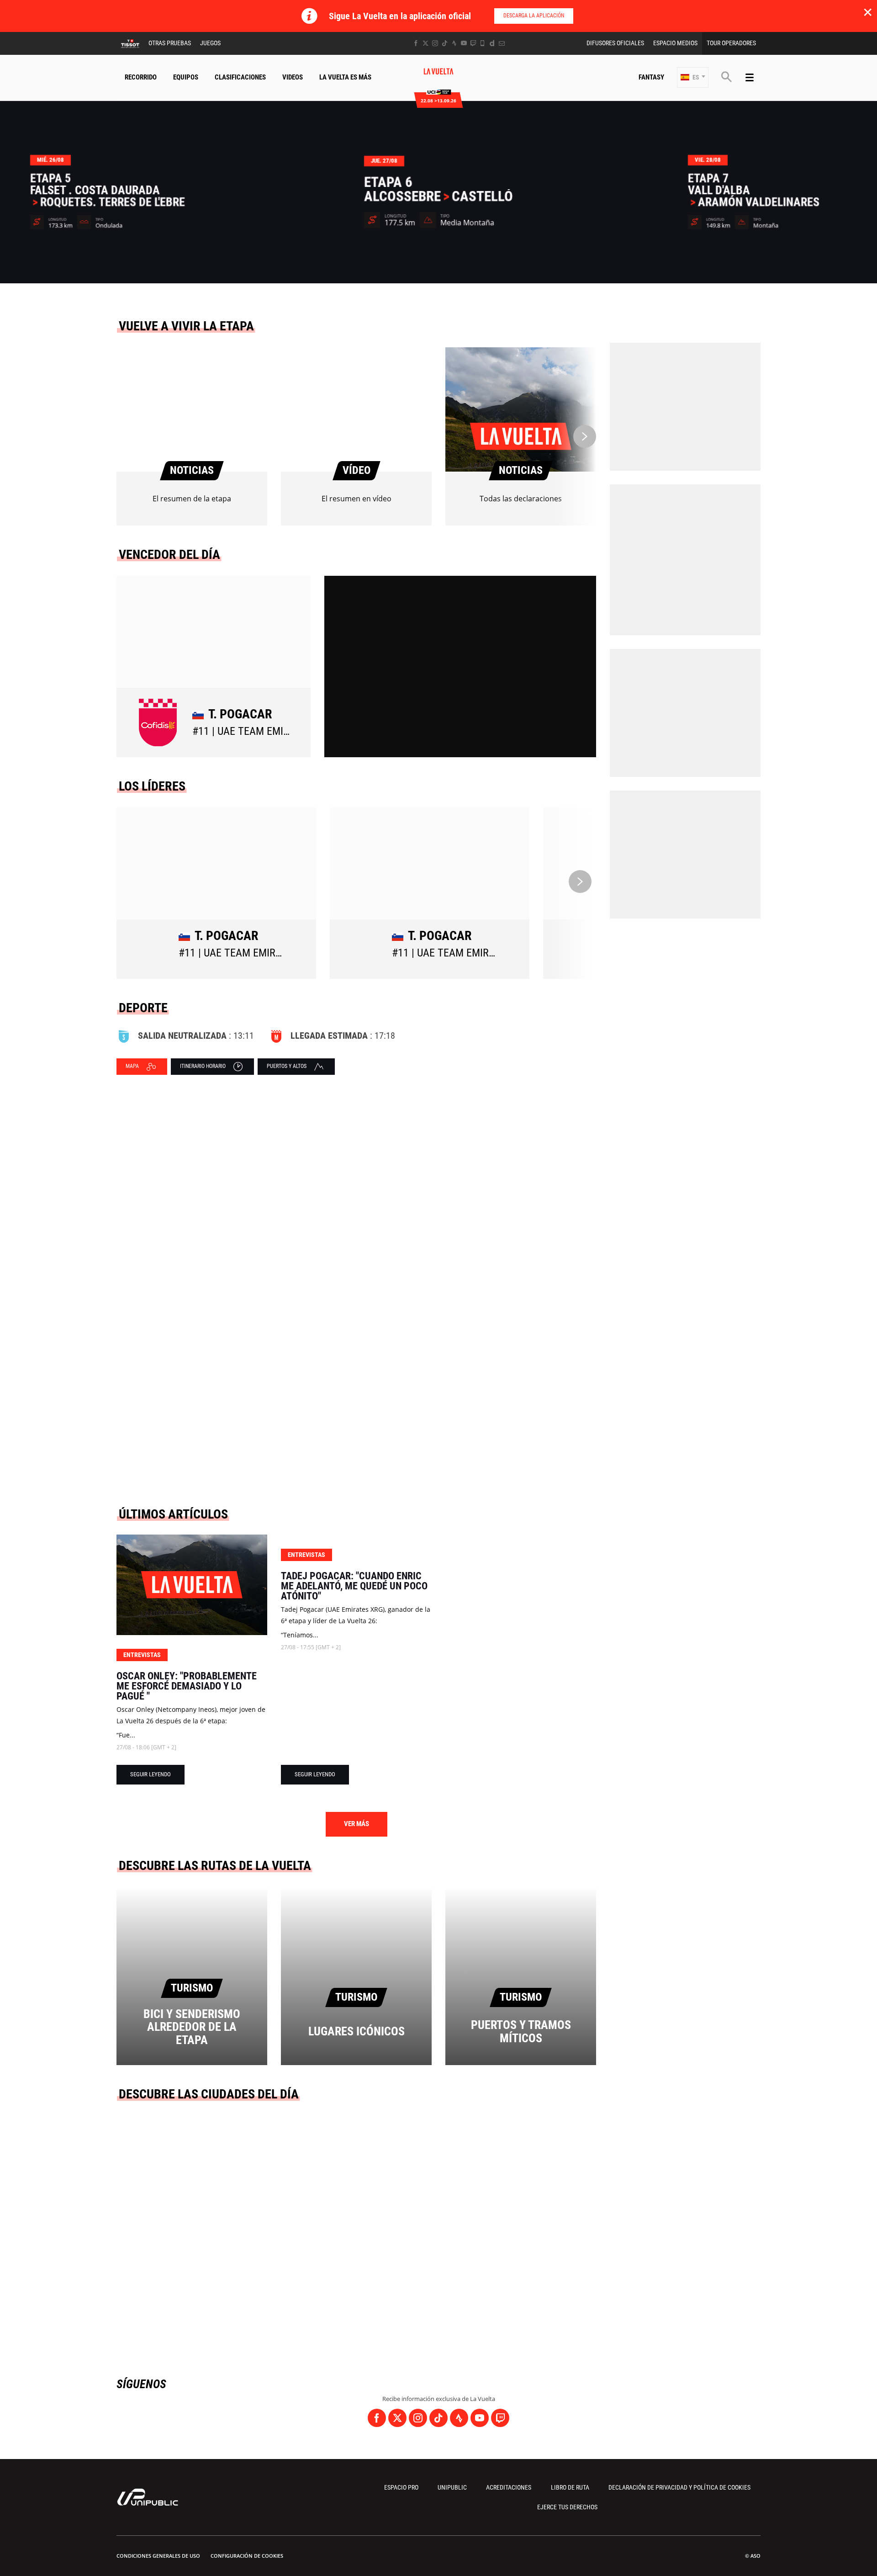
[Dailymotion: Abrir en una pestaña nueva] (492, 43)
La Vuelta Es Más (345, 77)
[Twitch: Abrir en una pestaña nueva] (473, 43)
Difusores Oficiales (615, 43)
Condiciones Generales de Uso (158, 2556)
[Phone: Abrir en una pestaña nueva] (483, 43)
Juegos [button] (210, 43)
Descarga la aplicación (534, 16)
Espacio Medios (675, 43)
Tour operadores (731, 43)
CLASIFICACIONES (240, 77)
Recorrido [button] (141, 77)
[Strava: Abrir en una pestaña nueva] (454, 43)
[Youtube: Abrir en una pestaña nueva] (464, 43)
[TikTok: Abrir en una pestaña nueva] (445, 43)
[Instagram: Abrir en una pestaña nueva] (435, 43)
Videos (293, 77)
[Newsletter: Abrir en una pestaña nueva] (502, 43)
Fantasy (651, 77)
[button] (693, 77)
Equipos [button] (186, 77)
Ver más (357, 1824)
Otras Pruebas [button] (170, 43)
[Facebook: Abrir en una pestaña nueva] (416, 43)
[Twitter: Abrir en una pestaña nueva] (425, 43)
